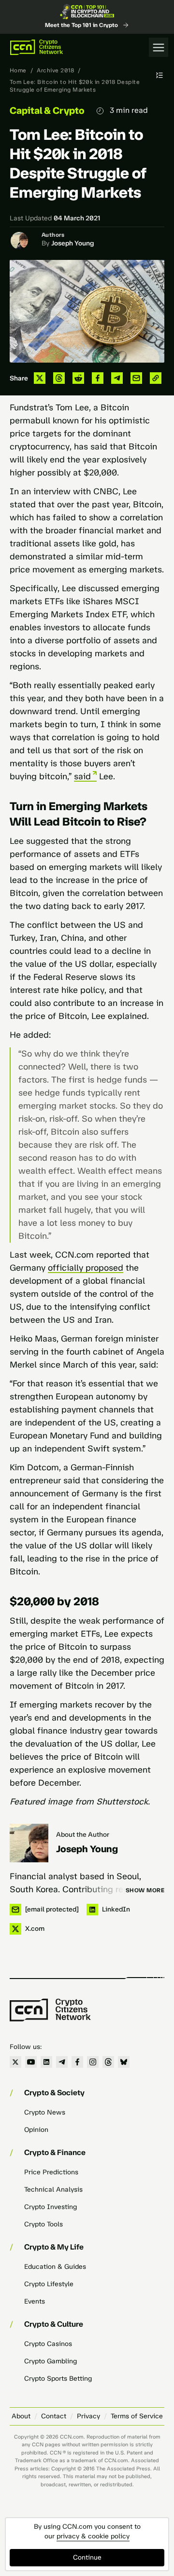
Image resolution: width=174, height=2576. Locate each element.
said (82, 776)
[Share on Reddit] (78, 378)
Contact (54, 2416)
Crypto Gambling (51, 2361)
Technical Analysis (53, 2190)
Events (35, 2301)
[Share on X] (40, 378)
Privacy (88, 2416)
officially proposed (86, 1268)
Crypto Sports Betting (58, 2379)
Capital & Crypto (47, 110)
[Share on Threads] (59, 378)
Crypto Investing (51, 2207)
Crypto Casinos (48, 2344)
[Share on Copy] (156, 378)
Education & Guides (55, 2267)
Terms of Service (137, 2416)
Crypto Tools (43, 2224)
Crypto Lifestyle (49, 2284)
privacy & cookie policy (93, 2536)
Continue (87, 2557)
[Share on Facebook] (98, 378)
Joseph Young (72, 243)
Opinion (36, 2130)
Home (18, 70)
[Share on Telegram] (117, 378)
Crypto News (45, 2112)
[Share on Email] (136, 378)
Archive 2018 (55, 70)
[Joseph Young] (29, 1843)
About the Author (83, 1835)
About (21, 2416)
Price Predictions (51, 2172)
